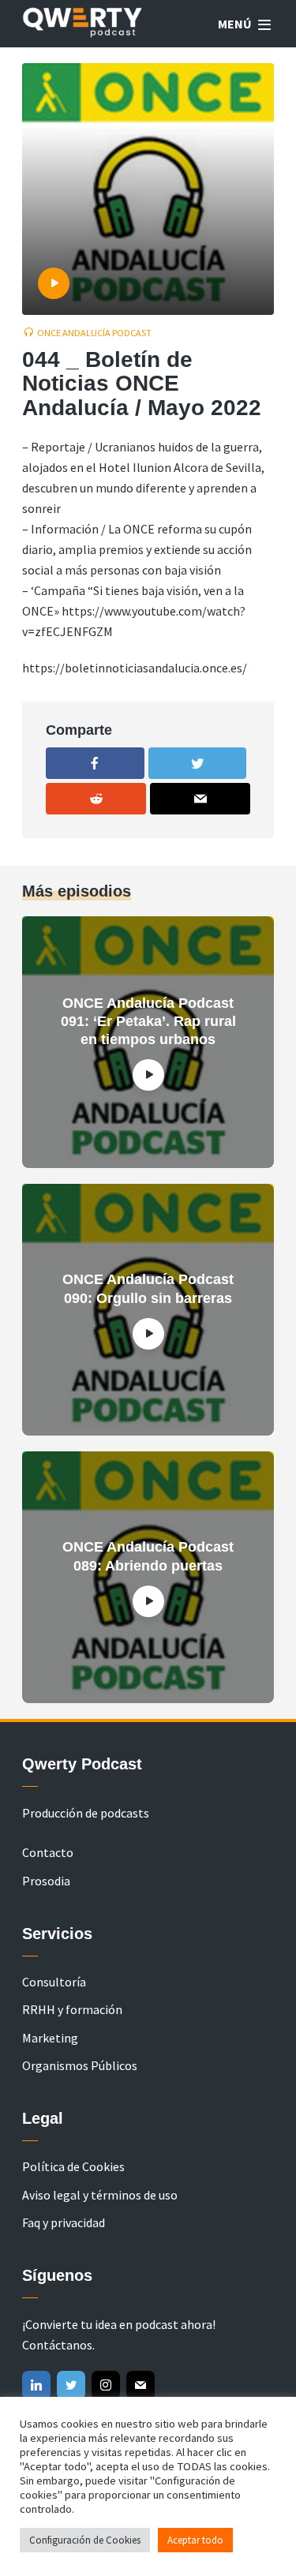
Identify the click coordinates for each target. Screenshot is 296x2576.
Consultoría (54, 1982)
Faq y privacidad (64, 2222)
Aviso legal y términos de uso (100, 2195)
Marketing (50, 2038)
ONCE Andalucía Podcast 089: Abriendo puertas (148, 1556)
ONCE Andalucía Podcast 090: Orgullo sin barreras (148, 1288)
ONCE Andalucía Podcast (94, 333)
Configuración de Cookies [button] (85, 2540)
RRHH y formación (72, 2009)
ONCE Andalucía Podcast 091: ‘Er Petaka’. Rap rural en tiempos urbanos (148, 1022)
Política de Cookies (73, 2166)
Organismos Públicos (80, 2065)
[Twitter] (71, 2385)
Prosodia (46, 1881)
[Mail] (141, 2385)
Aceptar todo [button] (195, 2540)
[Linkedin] (36, 2385)
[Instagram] (106, 2385)
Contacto (48, 1852)
